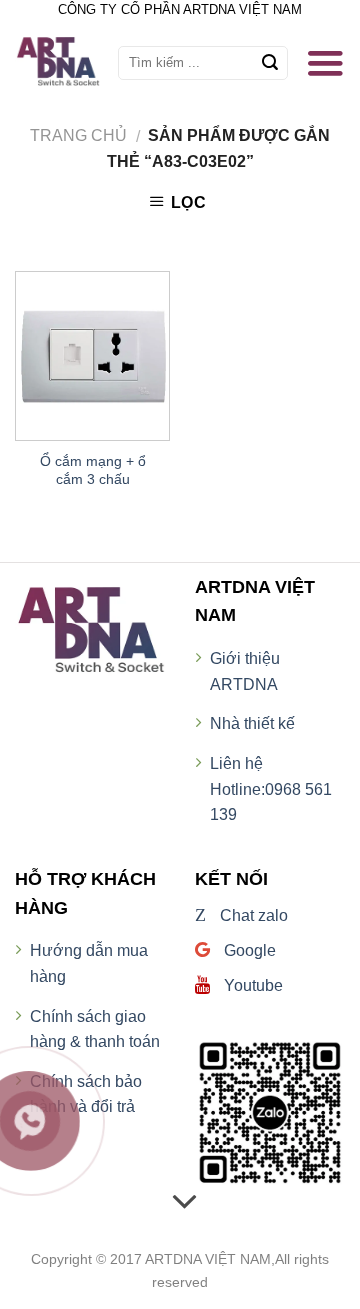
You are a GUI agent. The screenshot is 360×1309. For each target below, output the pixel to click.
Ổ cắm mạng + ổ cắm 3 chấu (93, 470)
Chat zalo (241, 915)
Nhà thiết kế (252, 723)
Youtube (251, 985)
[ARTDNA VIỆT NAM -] (64, 63)
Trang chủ (78, 135)
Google (248, 950)
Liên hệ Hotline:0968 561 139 (271, 789)
